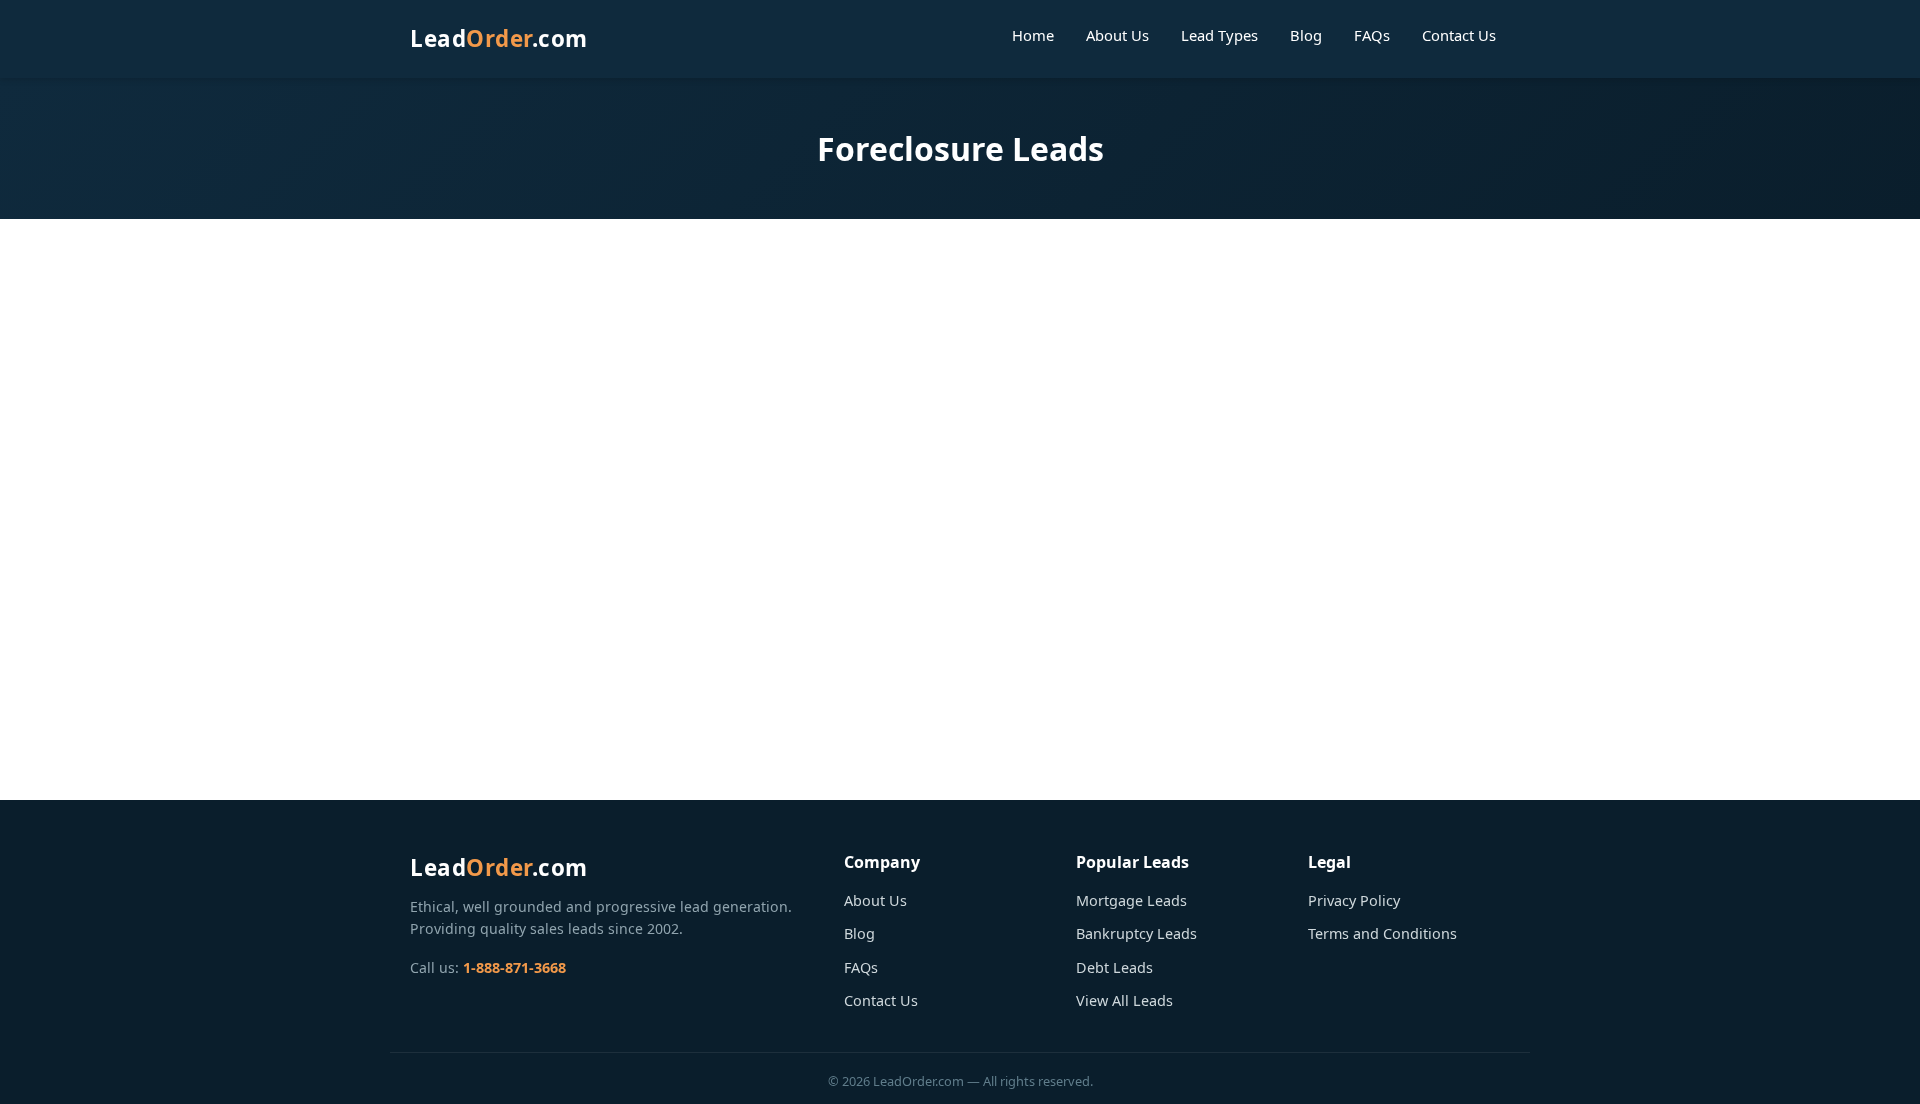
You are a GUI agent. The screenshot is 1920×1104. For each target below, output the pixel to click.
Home (1033, 35)
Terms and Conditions (1382, 933)
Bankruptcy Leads (1136, 933)
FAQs (1372, 35)
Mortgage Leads (1131, 900)
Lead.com (499, 38)
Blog (1306, 35)
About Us (1117, 35)
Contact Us (1459, 35)
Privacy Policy (1354, 900)
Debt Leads (1114, 967)
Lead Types (1219, 35)
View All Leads (1124, 1000)
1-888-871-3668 (514, 967)
